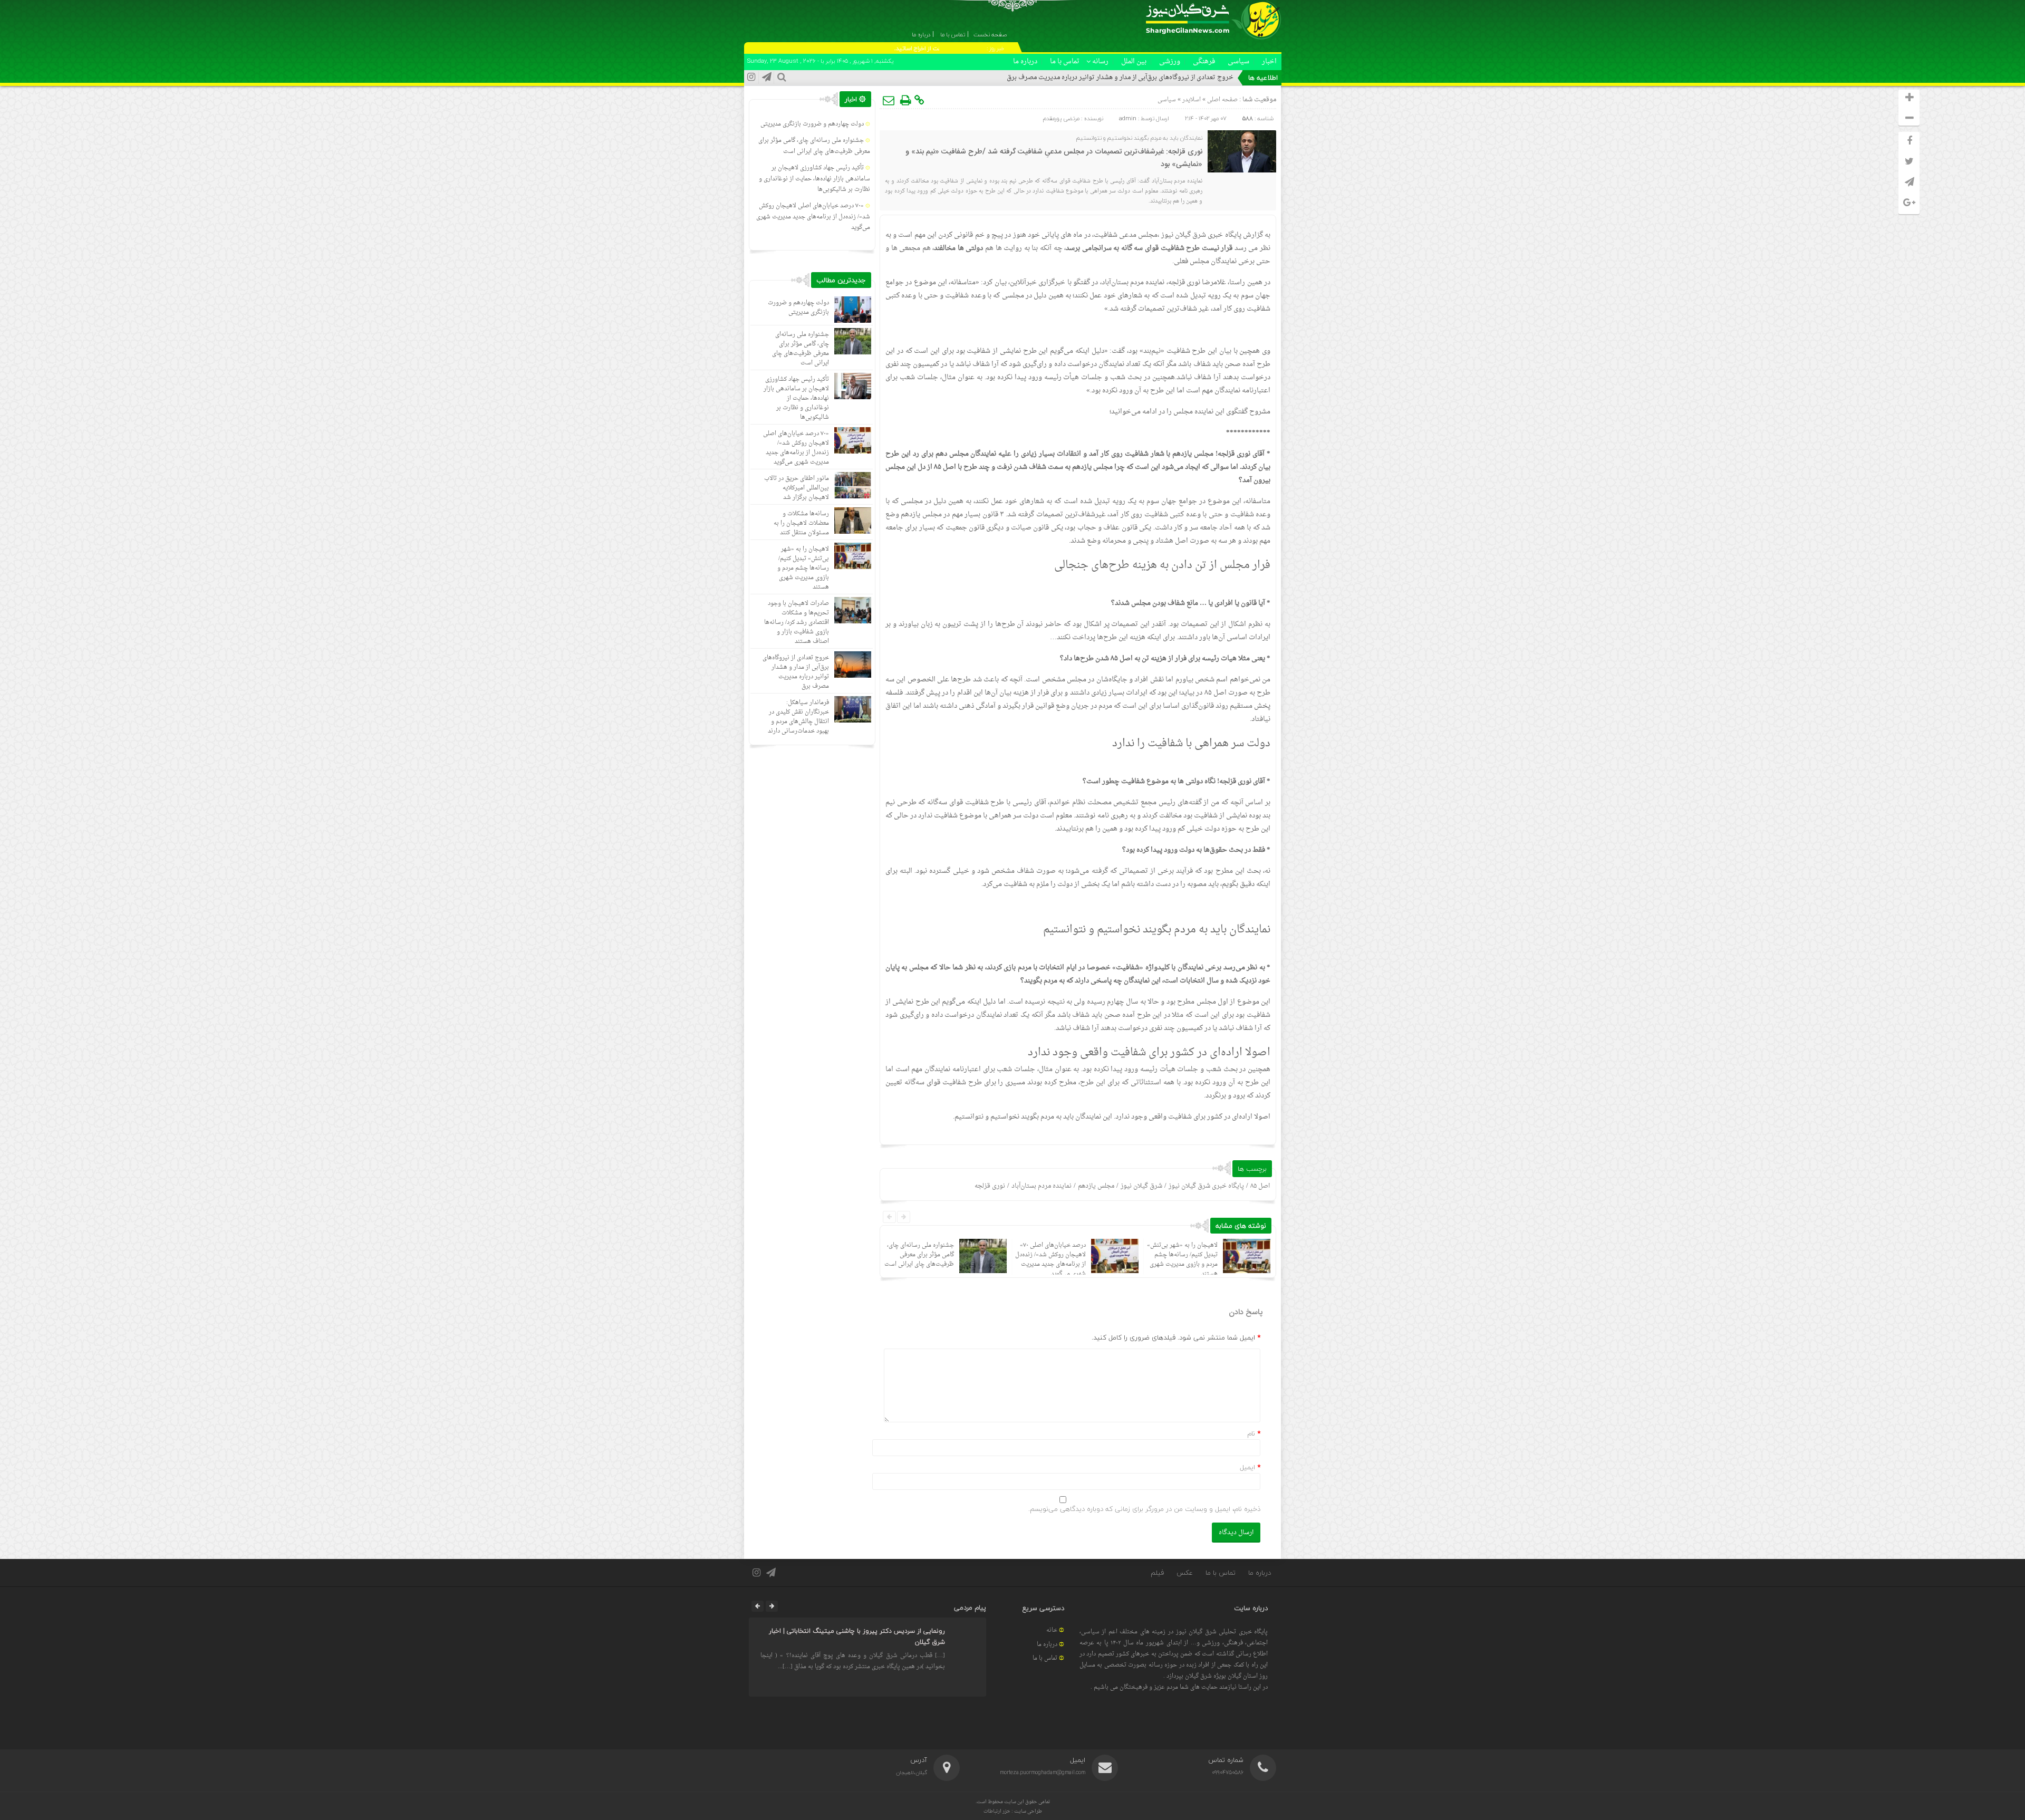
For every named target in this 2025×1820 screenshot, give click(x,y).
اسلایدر (1192, 100)
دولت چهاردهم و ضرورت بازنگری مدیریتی (812, 124)
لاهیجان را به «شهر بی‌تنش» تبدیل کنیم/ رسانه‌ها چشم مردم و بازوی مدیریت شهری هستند (1182, 1260)
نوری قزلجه (990, 1186)
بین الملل (1134, 61)
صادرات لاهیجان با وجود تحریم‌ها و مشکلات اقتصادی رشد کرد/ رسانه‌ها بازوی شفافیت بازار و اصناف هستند (797, 623)
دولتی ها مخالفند (958, 248)
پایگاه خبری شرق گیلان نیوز (1206, 1186)
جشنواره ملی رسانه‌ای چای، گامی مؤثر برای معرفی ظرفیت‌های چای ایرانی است (919, 1255)
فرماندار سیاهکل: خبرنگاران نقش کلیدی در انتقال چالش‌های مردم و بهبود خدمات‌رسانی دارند (798, 717)
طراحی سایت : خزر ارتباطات (1013, 1811)
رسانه (1100, 61)
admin (1128, 118)
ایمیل (1247, 1467)
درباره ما (1025, 61)
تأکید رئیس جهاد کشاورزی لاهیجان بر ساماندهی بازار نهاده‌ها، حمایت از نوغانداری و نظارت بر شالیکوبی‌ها (814, 179)
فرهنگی (1204, 61)
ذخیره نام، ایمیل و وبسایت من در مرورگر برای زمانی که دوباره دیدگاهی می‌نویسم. (1144, 1509)
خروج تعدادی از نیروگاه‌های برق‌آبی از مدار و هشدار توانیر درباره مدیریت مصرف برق (1120, 78)
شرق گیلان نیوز (1184, 235)
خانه (1052, 1630)
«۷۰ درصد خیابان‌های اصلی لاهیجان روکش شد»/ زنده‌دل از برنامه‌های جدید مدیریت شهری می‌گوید (1050, 1260)
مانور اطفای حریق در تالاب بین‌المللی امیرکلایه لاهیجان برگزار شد (797, 488)
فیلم (1157, 1573)
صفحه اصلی (1222, 100)
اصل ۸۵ (1260, 1186)
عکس (1185, 1573)
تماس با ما (1065, 61)
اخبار (1269, 61)
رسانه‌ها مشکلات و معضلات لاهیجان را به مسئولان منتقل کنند (801, 523)
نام (1251, 1433)
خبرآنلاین (1023, 282)
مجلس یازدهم (1096, 1186)
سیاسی (1238, 61)
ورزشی (1170, 61)
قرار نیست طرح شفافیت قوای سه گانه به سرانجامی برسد (1149, 248)
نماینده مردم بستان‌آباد (1042, 1186)
